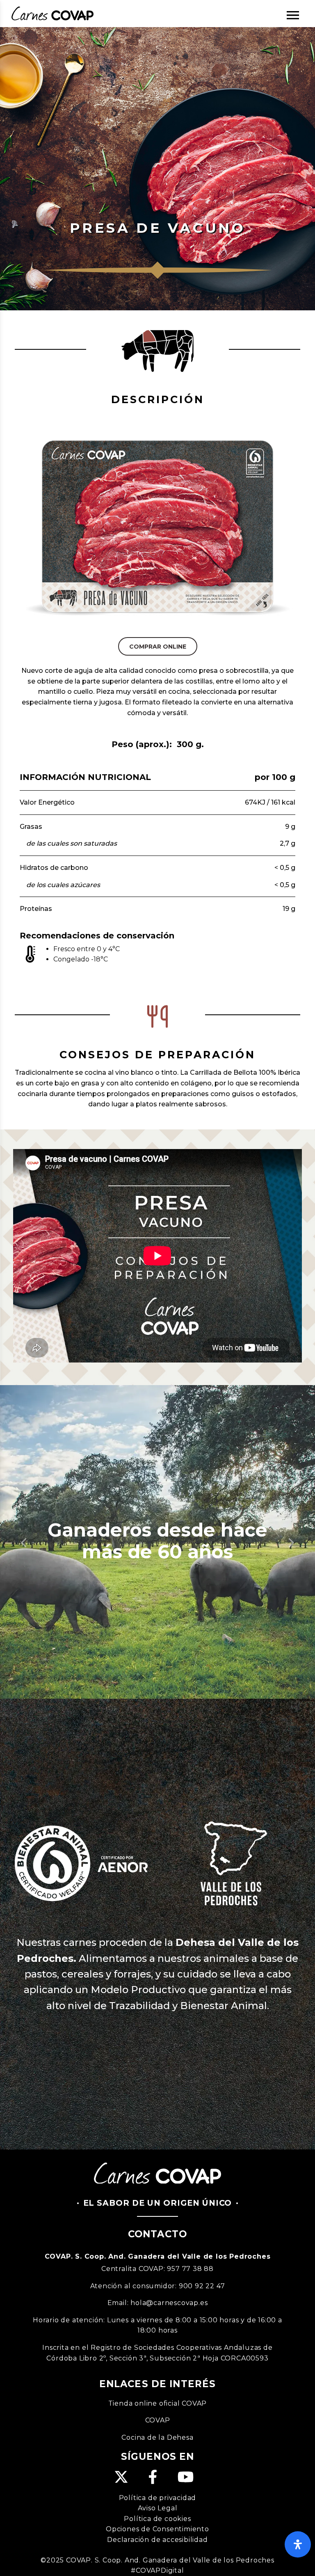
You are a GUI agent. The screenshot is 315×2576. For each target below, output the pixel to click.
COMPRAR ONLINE (158, 679)
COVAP (158, 2523)
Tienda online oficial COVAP (158, 2506)
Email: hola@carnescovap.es (158, 2406)
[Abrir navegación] (293, 15)
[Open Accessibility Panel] (298, 2544)
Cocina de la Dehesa (157, 2540)
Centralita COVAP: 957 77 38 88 (157, 2372)
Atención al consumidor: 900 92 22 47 (158, 2389)
